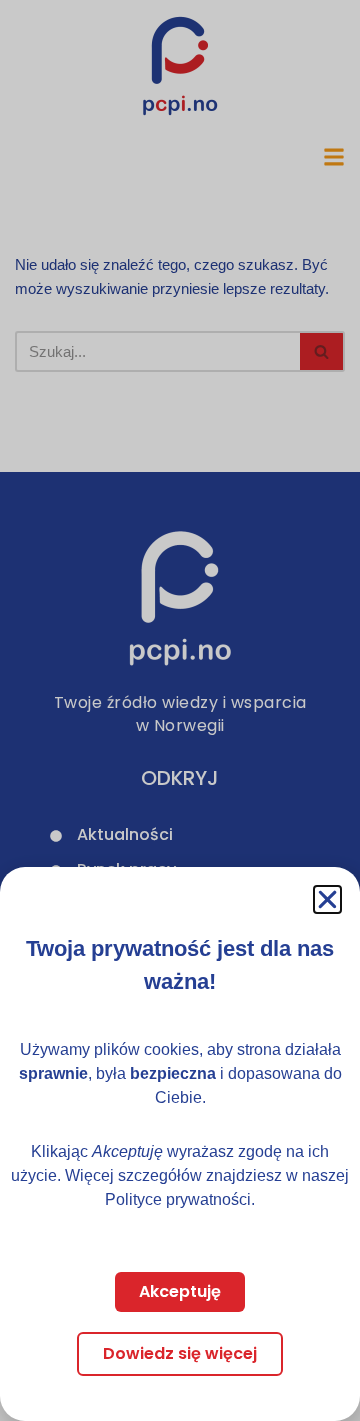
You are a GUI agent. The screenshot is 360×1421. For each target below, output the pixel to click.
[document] (180, 710)
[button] (327, 899)
